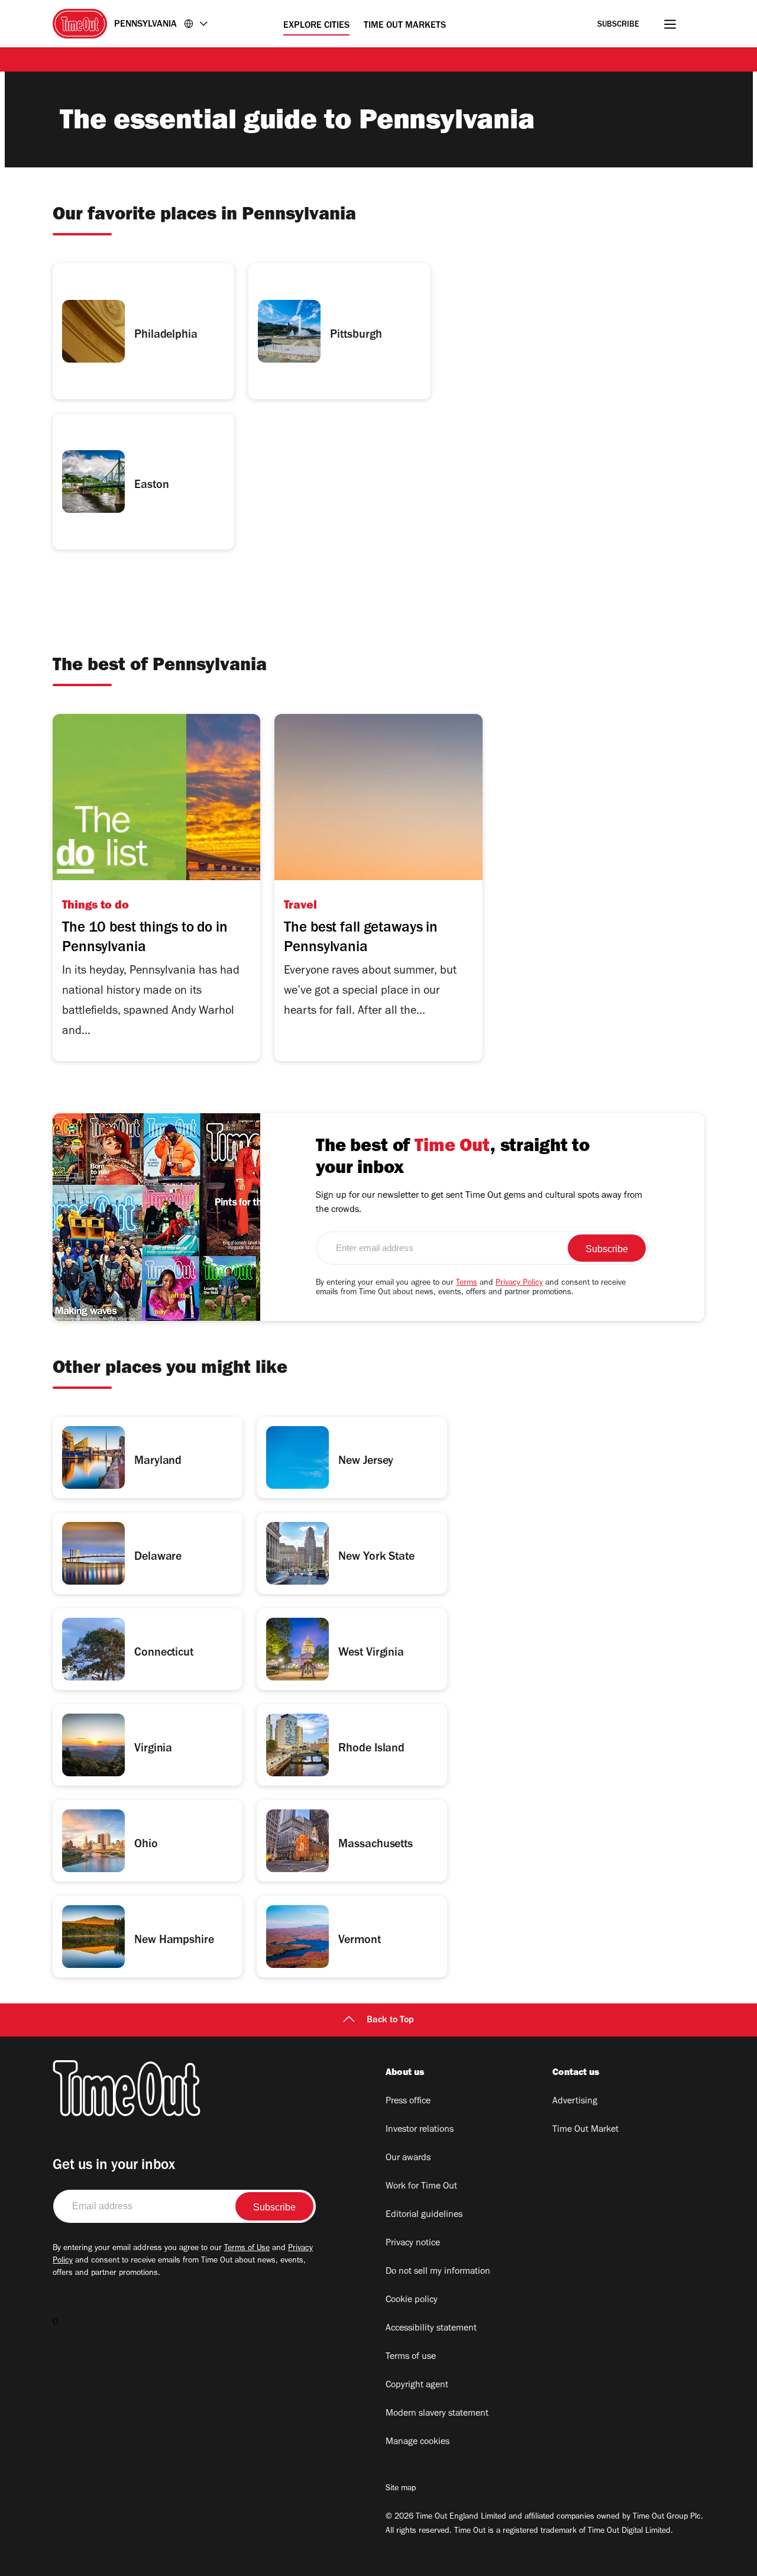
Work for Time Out (421, 2187)
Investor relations (420, 2130)
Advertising (575, 2102)
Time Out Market (585, 2130)
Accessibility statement (431, 2329)
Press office (408, 2102)
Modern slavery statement (437, 2414)
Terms (467, 1284)
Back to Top (390, 2021)
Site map (401, 2489)
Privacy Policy (519, 1284)
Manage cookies (418, 2442)
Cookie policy (412, 2300)
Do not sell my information (438, 2272)
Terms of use (411, 2357)
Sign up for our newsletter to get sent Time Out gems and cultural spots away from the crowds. (479, 1203)
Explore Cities (316, 26)
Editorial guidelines (424, 2215)
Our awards (408, 2158)
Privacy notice (413, 2244)
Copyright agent (417, 2386)
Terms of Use (247, 2249)
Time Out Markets (405, 26)
